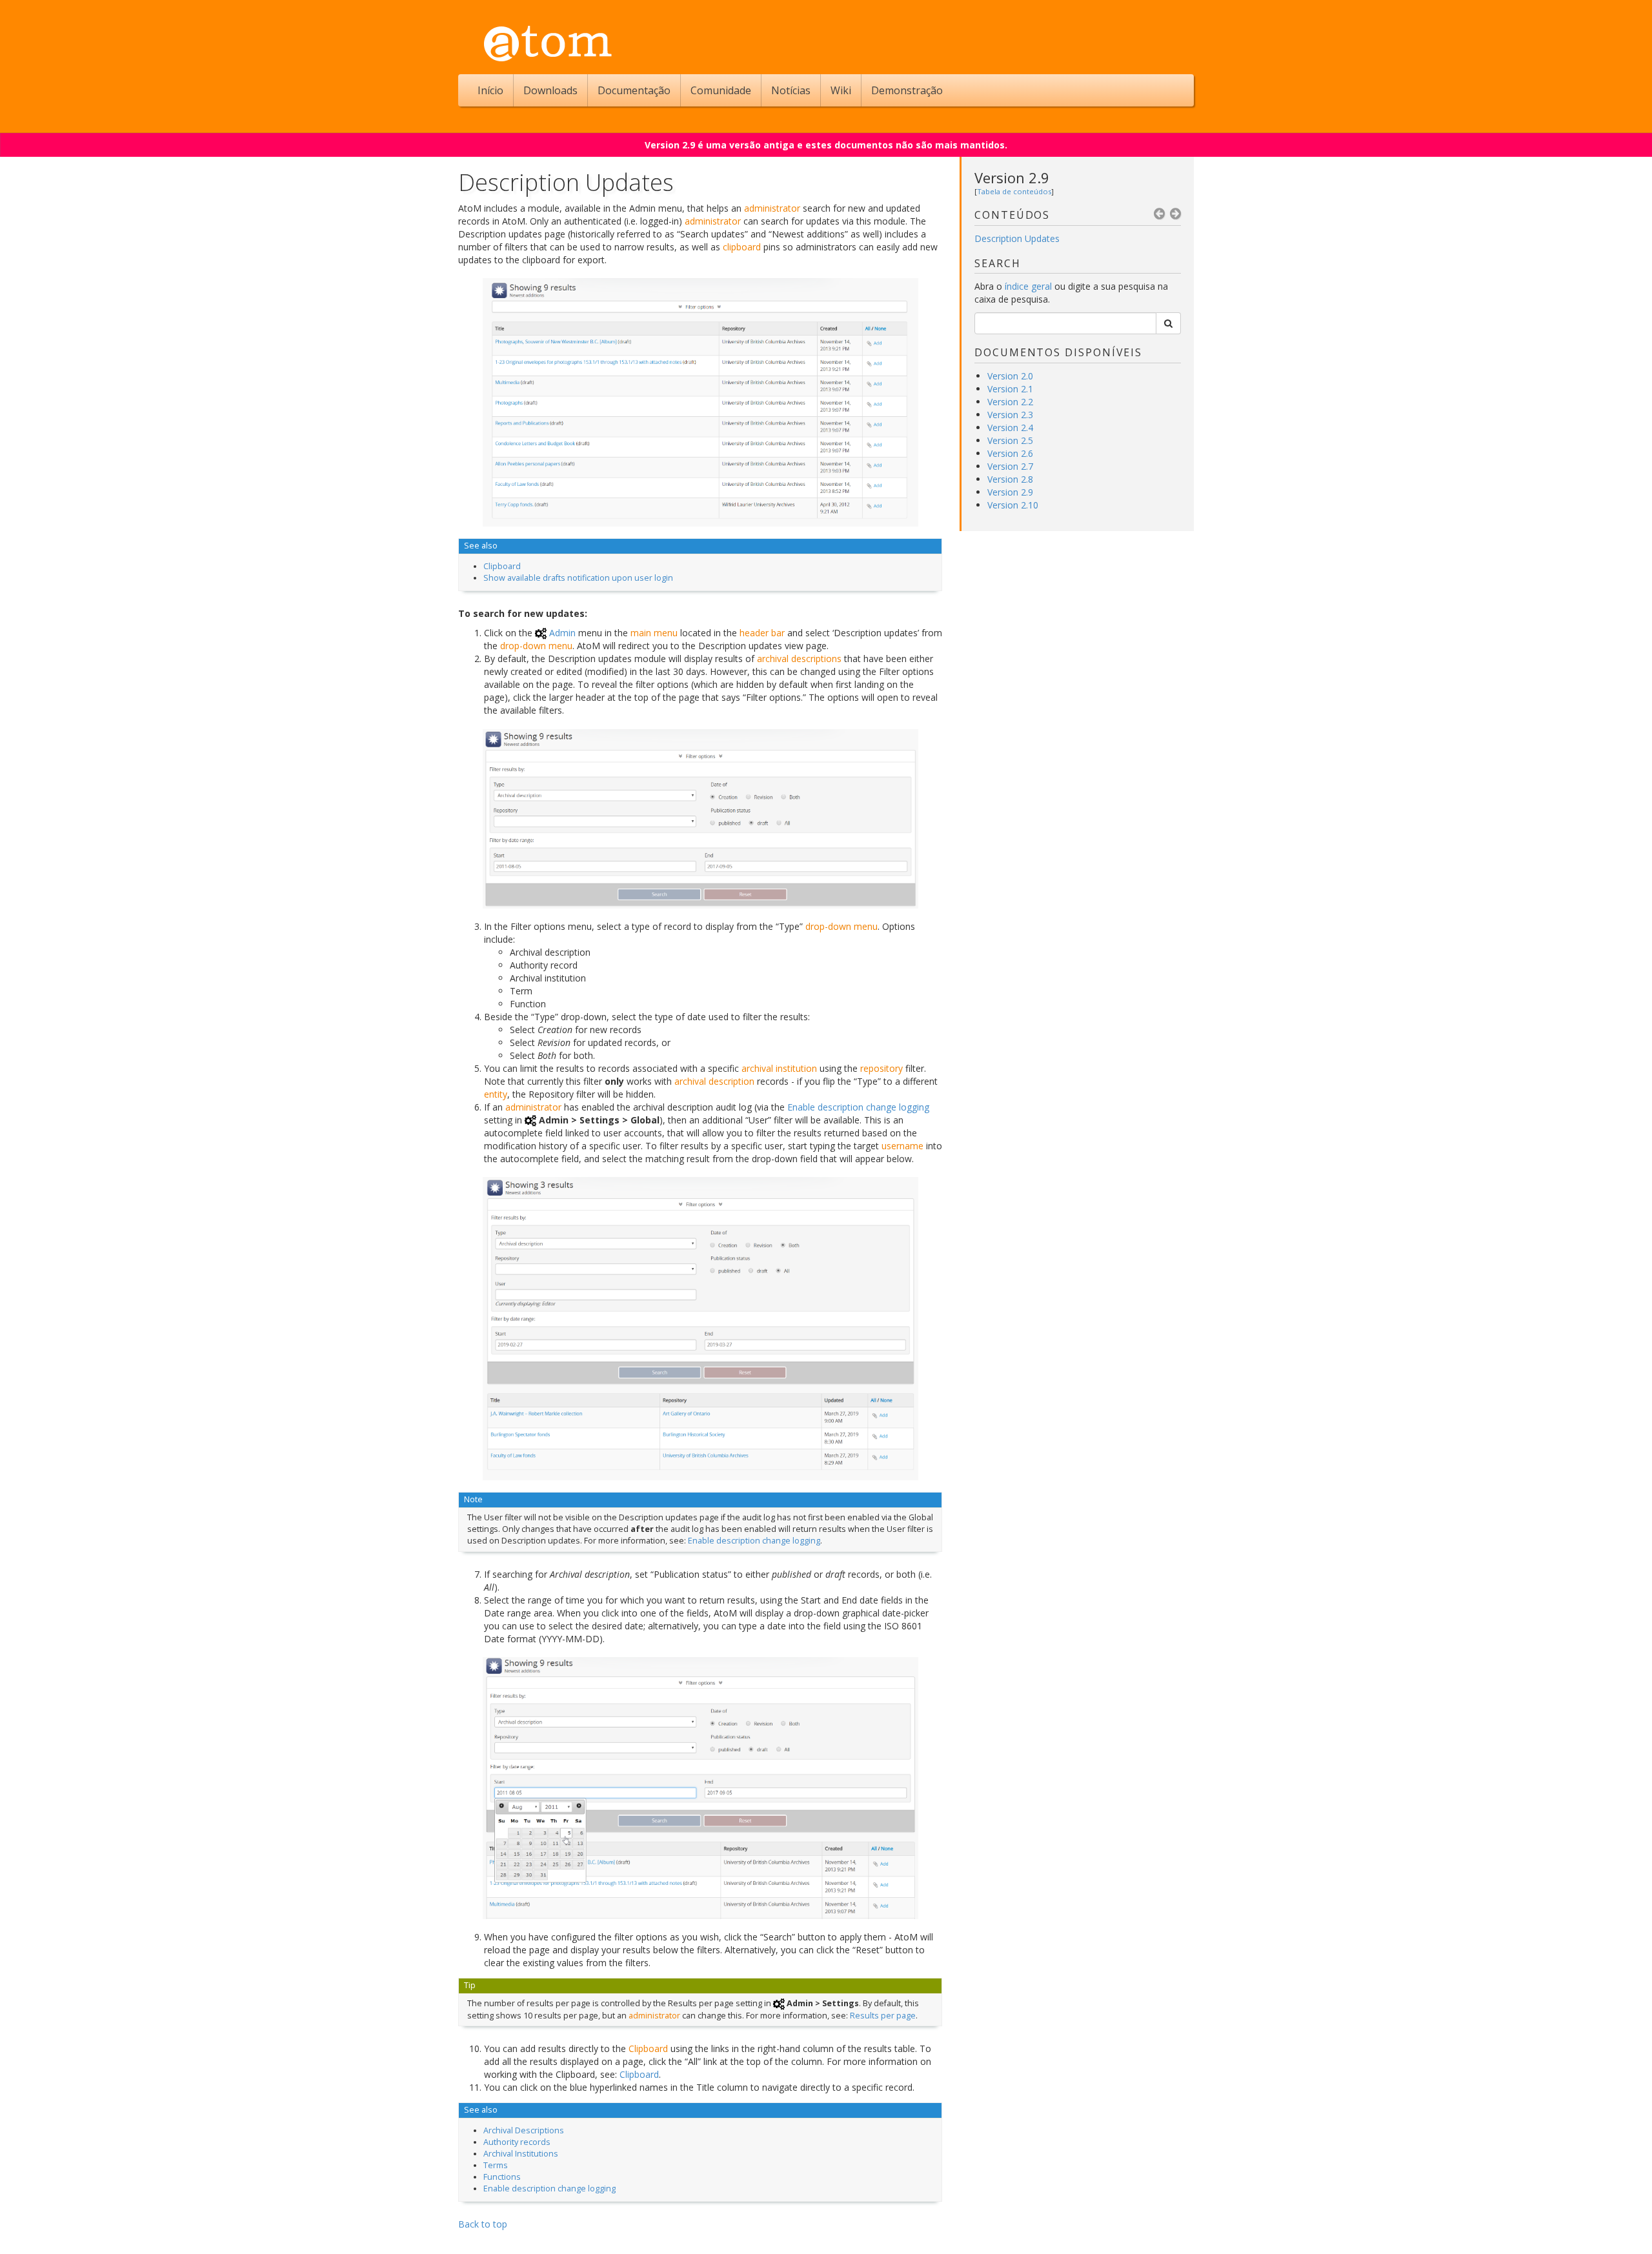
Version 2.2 (1010, 402)
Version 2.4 (1010, 428)
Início (490, 90)
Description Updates (1017, 238)
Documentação (634, 90)
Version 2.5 (1010, 440)
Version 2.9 (1012, 177)
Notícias (791, 90)
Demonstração (907, 90)
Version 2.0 (1010, 376)
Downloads (550, 90)
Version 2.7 (1010, 466)
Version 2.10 (1013, 505)
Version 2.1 (1010, 389)
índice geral (1028, 286)
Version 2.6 (1010, 453)
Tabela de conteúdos (1014, 191)
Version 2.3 (1010, 415)
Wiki (841, 90)
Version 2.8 (1010, 479)
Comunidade (721, 90)
